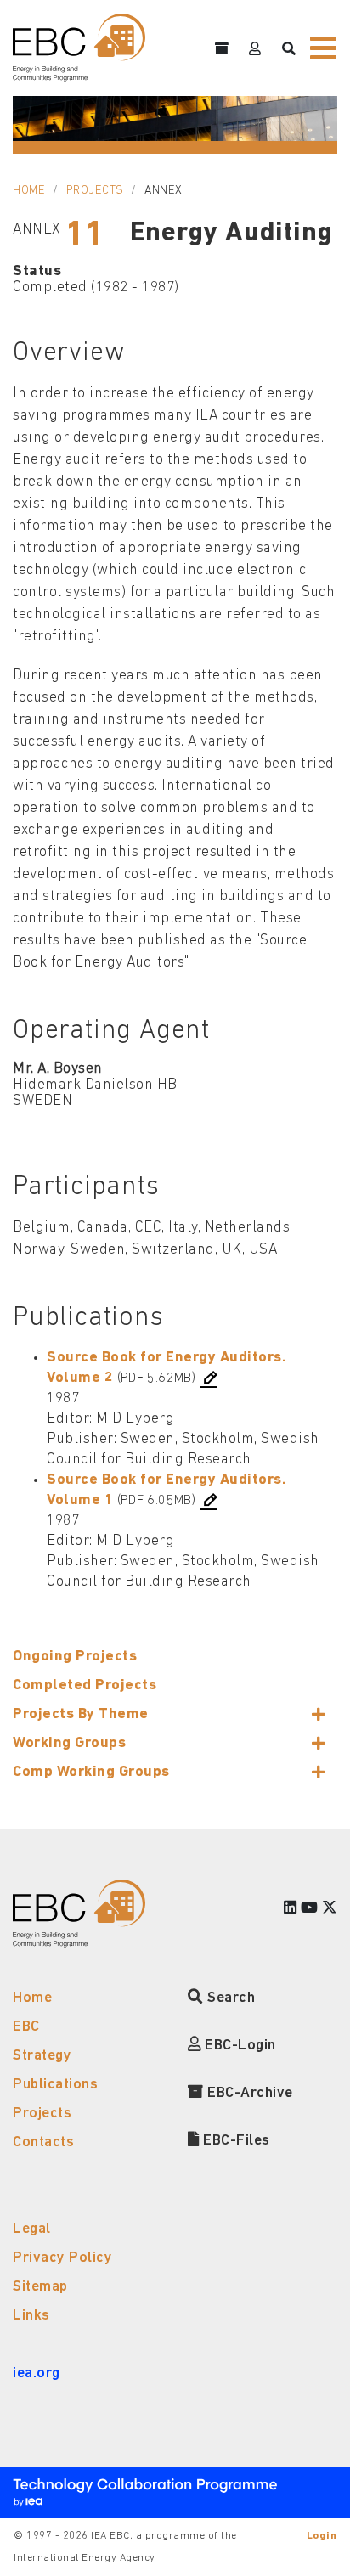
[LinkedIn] (291, 1909)
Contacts (43, 2142)
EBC (26, 2027)
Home (29, 191)
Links (31, 2316)
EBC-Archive (248, 2093)
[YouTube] (310, 1909)
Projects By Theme (81, 1714)
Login (322, 2536)
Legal (32, 2229)
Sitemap (40, 2287)
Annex (164, 191)
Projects (95, 191)
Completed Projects (85, 1685)
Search (229, 1998)
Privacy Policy (62, 2258)
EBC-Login (239, 2046)
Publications (55, 2085)
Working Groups (69, 1743)
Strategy (42, 2056)
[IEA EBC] (79, 48)
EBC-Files (235, 2141)
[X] (330, 1909)
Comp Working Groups (91, 1772)
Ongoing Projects (75, 1657)
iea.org (37, 2373)
